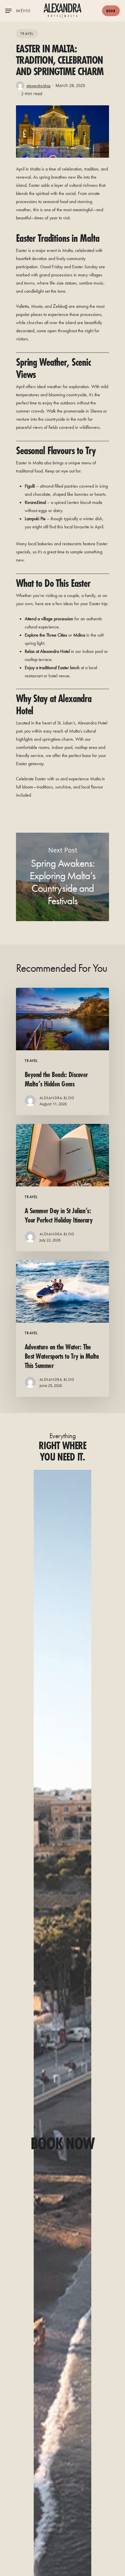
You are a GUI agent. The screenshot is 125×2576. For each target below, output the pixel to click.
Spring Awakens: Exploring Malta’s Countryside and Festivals (63, 877)
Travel (27, 34)
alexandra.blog (38, 86)
